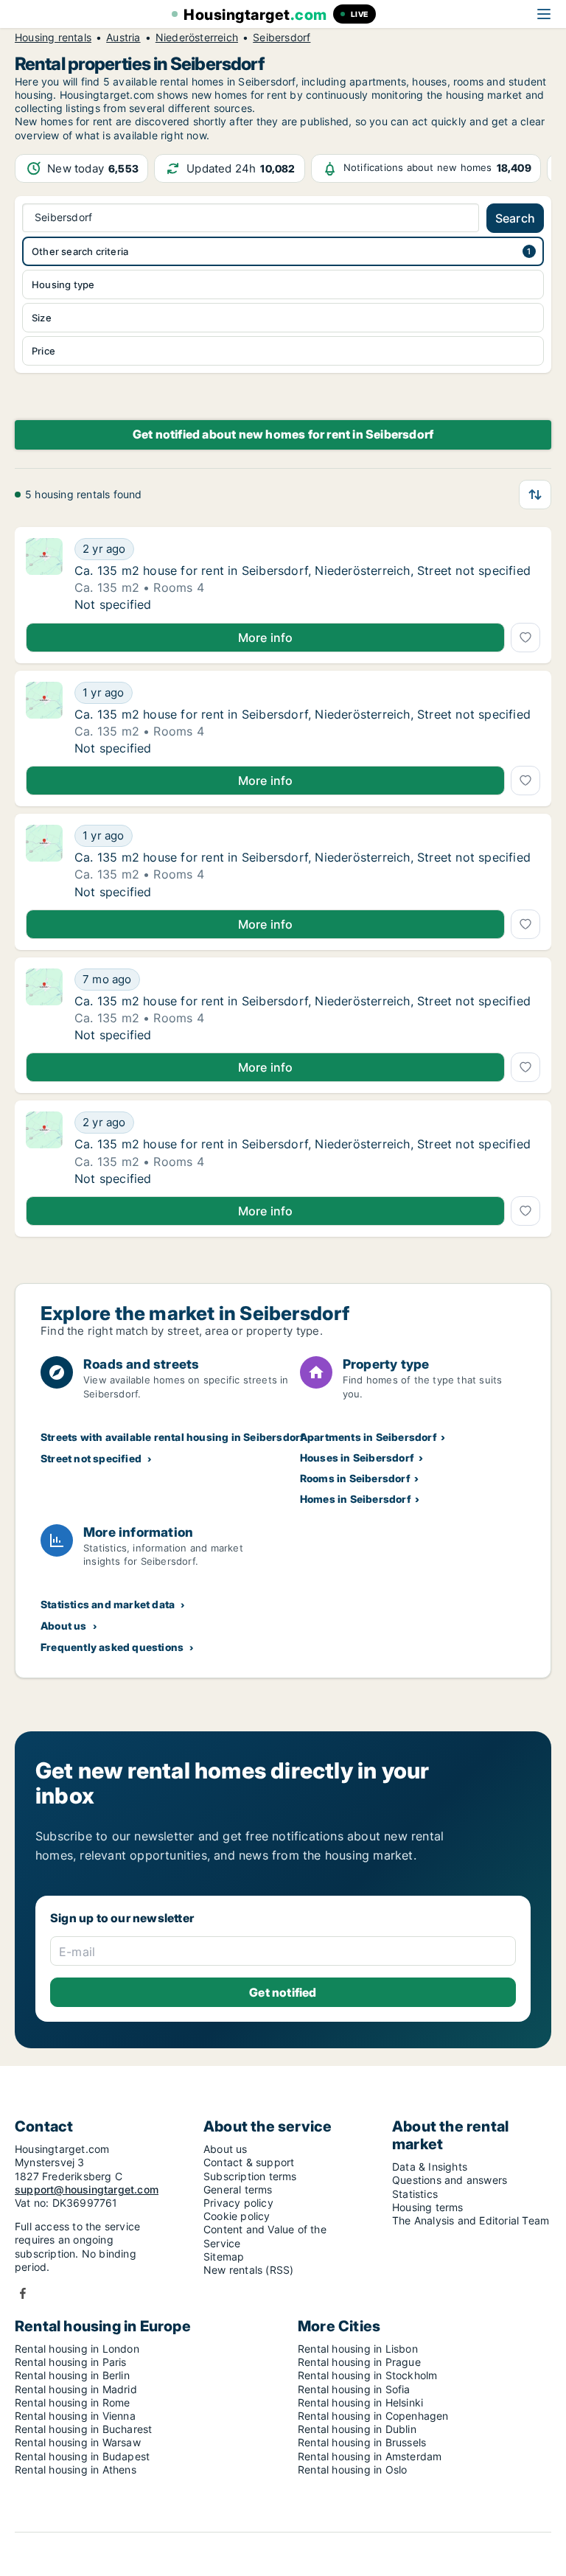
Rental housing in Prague (359, 2362)
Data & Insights (430, 2167)
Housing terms (428, 2207)
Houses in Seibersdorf (357, 1458)
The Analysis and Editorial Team (471, 2220)
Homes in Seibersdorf (356, 1499)
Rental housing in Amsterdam (370, 2456)
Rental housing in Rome (72, 2402)
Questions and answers (450, 2180)
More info (266, 638)
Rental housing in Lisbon (358, 2349)
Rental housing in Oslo (352, 2469)
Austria (123, 38)
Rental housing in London (77, 2349)
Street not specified (91, 1458)
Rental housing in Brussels (362, 2442)
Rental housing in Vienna (75, 2416)
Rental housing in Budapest (82, 2456)
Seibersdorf (282, 38)
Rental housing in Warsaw (78, 2442)
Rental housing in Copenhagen (373, 2416)
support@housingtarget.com (87, 2189)
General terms (238, 2189)
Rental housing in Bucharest (83, 2429)
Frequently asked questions (112, 1647)
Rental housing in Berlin (72, 2375)
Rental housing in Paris (71, 2362)
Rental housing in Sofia (354, 2389)
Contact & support (249, 2162)
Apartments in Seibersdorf (368, 1437)
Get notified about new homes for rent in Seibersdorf (283, 434)
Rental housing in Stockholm (367, 2375)
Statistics (415, 2194)
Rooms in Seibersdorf (355, 1478)
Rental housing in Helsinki (360, 2402)
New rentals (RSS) (248, 2270)
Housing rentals (53, 38)
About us (64, 1626)
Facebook (23, 2293)
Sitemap (224, 2256)
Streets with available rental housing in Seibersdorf (172, 1437)
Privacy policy (238, 2203)
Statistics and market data (108, 1604)
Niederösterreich (197, 38)
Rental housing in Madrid (76, 2389)
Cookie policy (237, 2216)
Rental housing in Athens (76, 2469)
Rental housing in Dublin (357, 2429)
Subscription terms (250, 2176)
